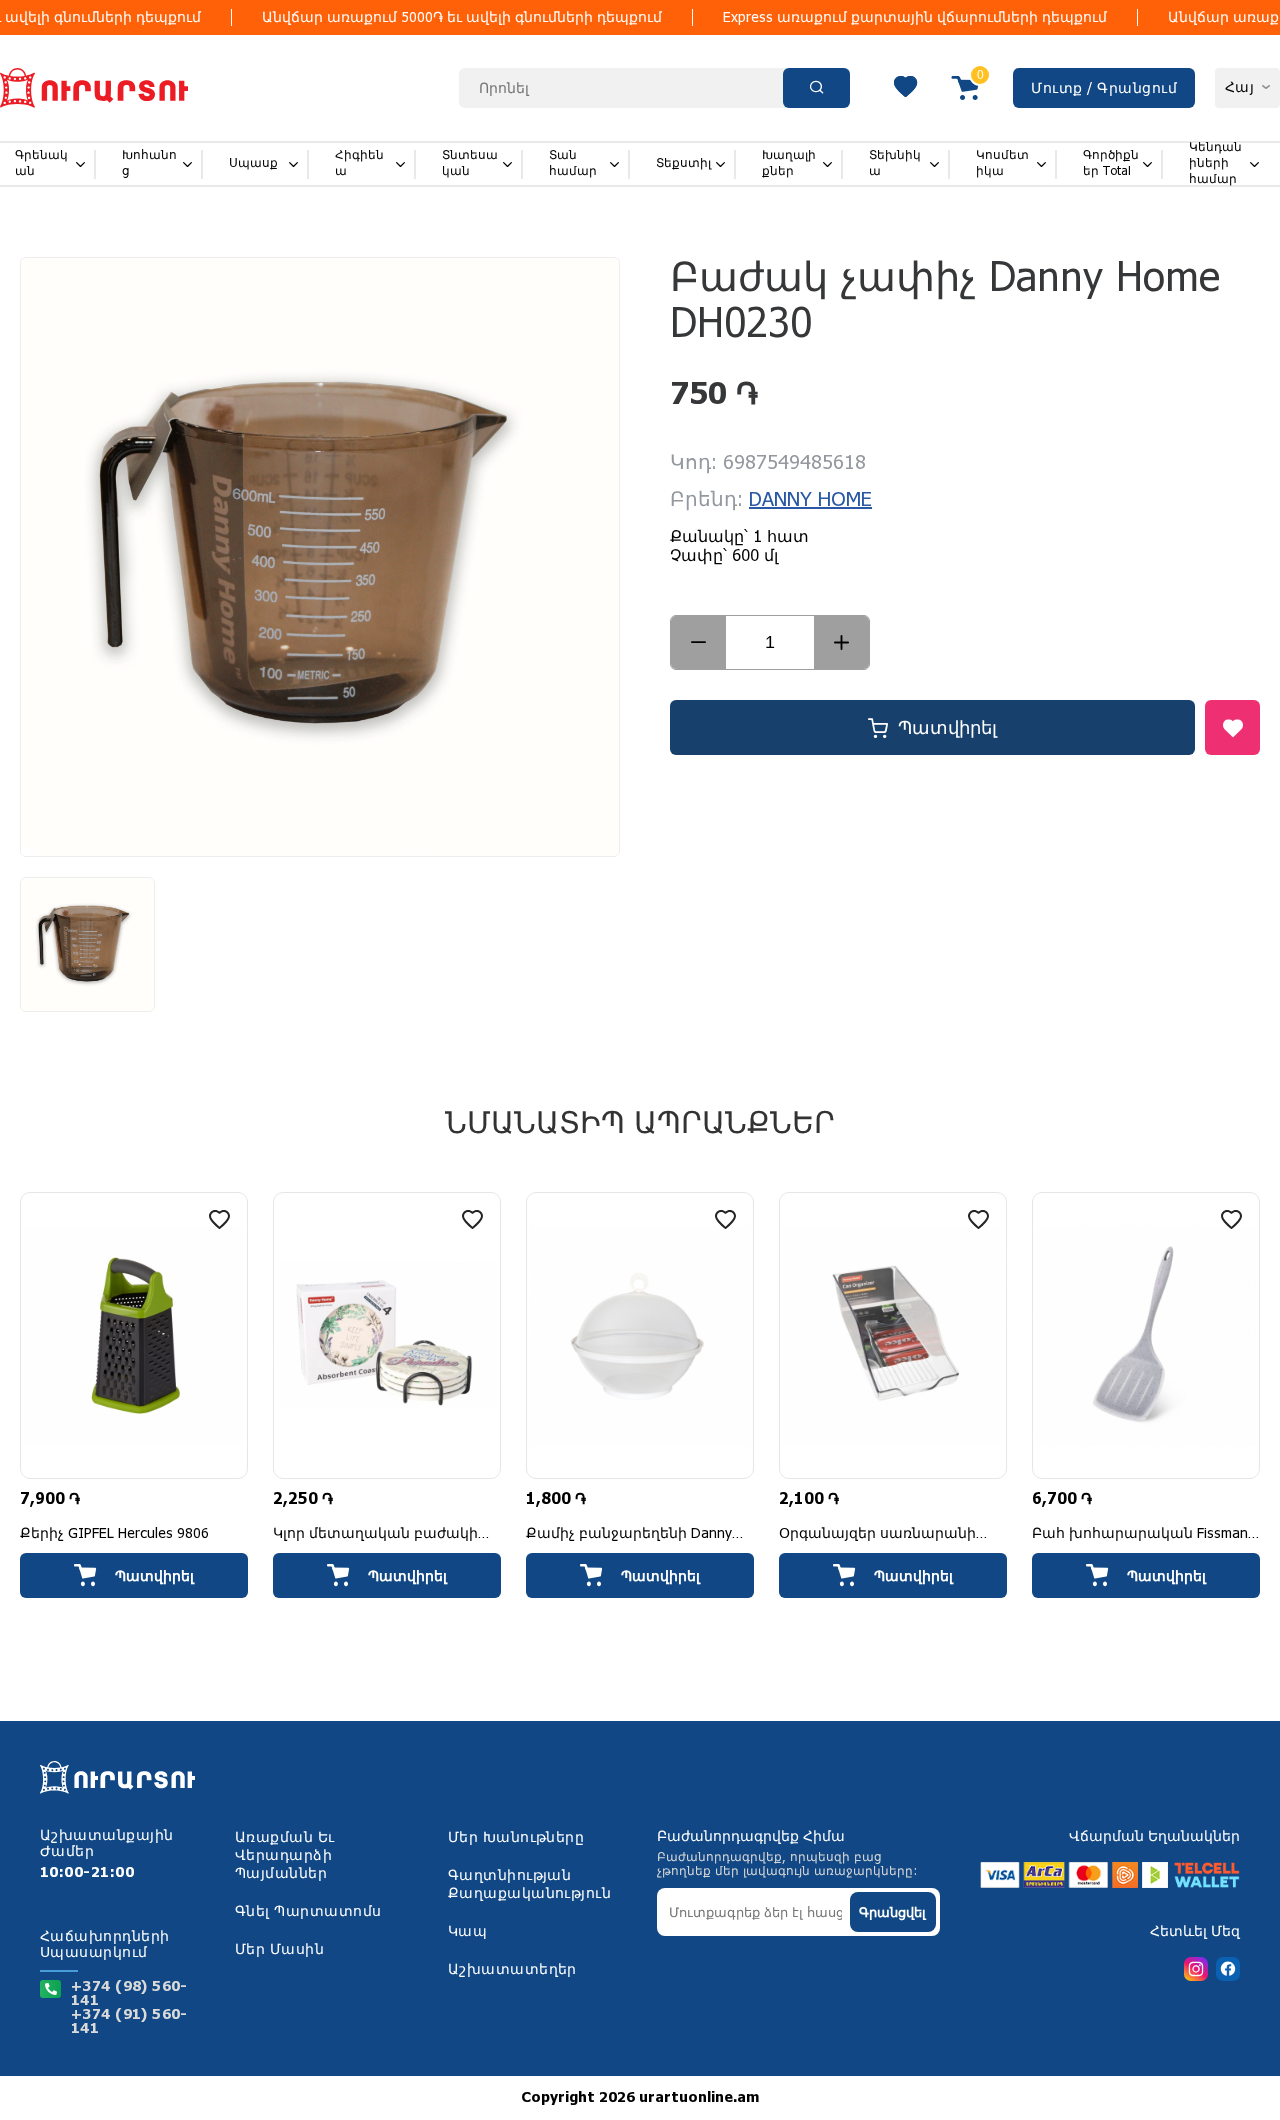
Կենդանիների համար (1215, 163)
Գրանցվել (892, 1912)
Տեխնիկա (895, 163)
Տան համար (573, 163)
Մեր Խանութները (516, 1838)
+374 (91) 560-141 (129, 2022)
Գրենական (41, 163)
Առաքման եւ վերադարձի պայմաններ (285, 1856)
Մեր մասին (279, 1950)
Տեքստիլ (683, 163)
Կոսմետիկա (1002, 163)
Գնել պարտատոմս (308, 1912)
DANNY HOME (810, 500)
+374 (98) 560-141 (129, 1994)
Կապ (467, 1932)
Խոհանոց (149, 163)
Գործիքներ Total (1111, 163)
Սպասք (253, 163)
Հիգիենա (359, 163)
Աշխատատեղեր (512, 1970)
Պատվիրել (947, 728)
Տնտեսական (470, 163)
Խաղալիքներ (789, 163)
